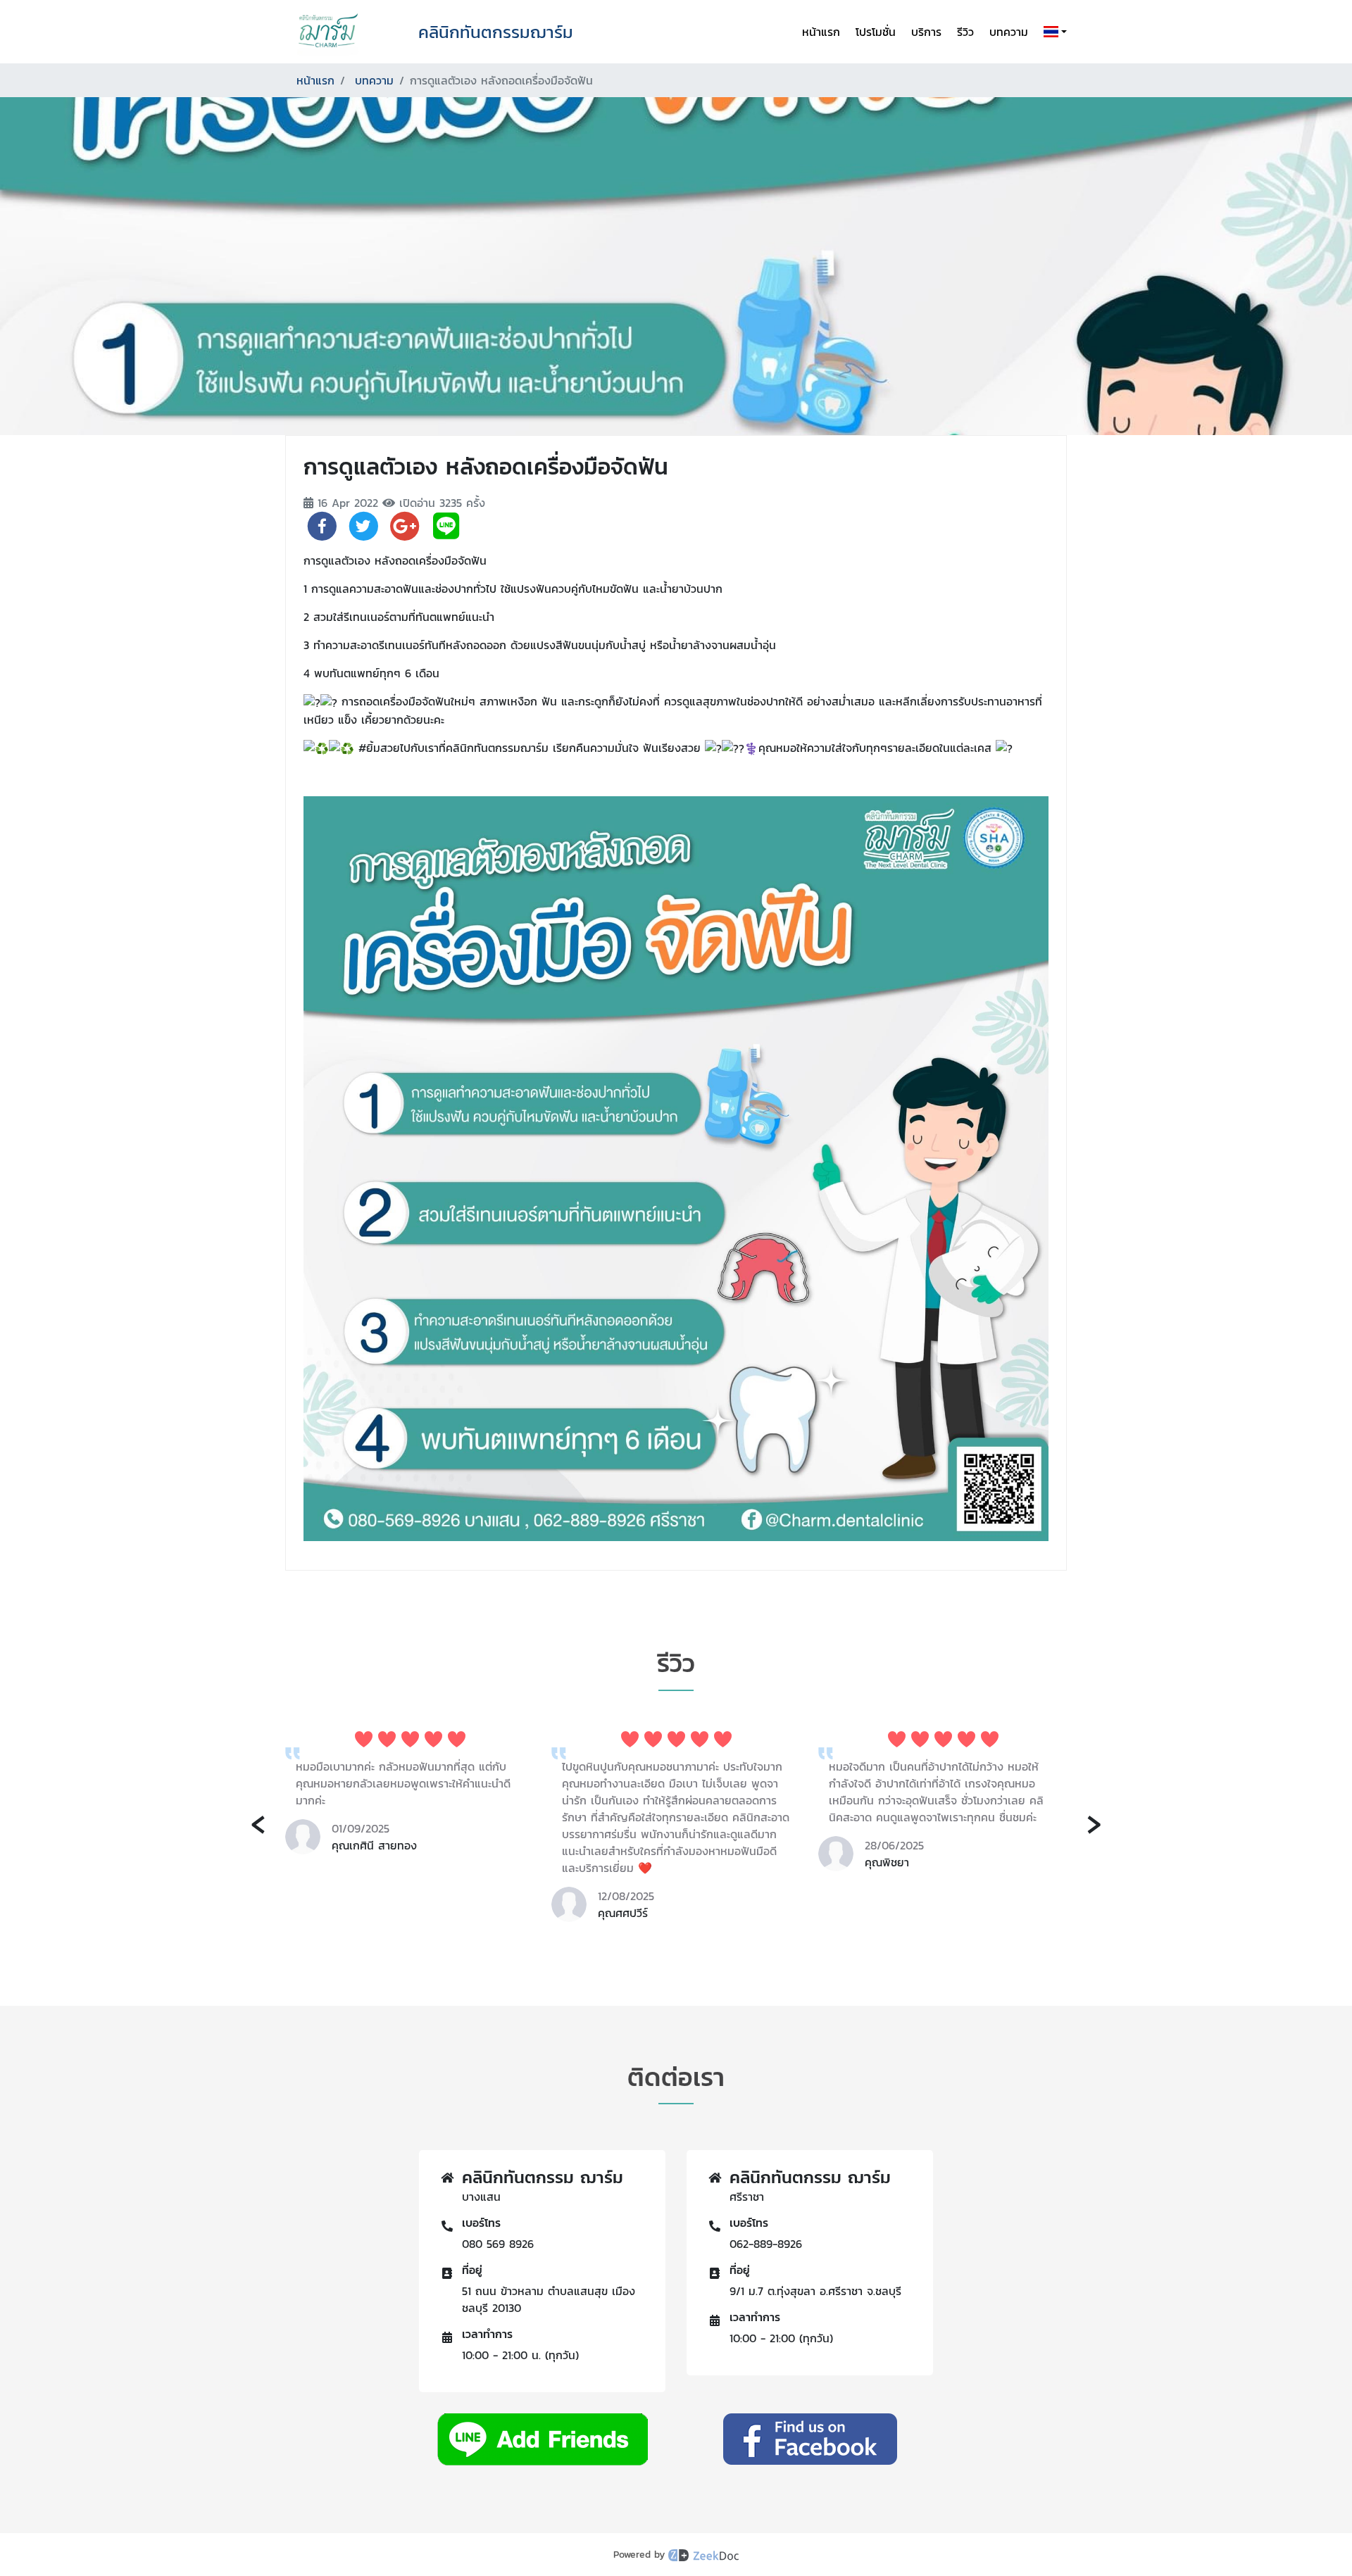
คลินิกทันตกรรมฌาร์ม (496, 32)
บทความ (1009, 32)
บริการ (926, 32)
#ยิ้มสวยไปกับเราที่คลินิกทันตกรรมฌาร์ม (453, 748)
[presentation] (258, 1822)
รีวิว (965, 32)
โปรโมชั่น (876, 32)
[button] (1052, 32)
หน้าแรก (821, 32)
